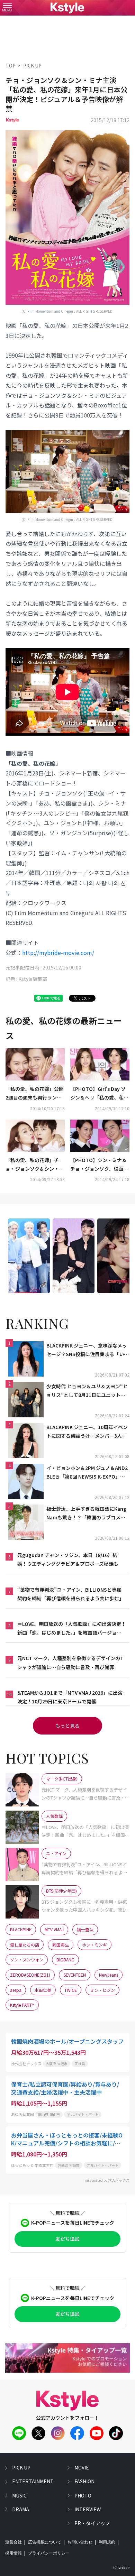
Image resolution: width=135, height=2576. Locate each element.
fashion (84, 2481)
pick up (21, 2467)
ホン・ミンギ (94, 1945)
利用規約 (107, 2542)
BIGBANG (65, 1959)
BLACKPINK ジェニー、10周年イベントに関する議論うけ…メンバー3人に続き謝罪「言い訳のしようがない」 (87, 1432)
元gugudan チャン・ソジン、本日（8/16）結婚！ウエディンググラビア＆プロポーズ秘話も (68, 1559)
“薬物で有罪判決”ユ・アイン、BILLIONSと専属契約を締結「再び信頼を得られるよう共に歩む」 (71, 1594)
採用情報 (13, 2553)
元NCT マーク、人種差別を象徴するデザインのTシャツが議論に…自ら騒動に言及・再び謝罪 (70, 1662)
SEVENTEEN (75, 1975)
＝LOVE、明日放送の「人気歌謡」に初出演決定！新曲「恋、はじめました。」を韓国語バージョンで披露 (72, 1629)
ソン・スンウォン (27, 1959)
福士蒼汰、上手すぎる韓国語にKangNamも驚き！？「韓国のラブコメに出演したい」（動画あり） (86, 1514)
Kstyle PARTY (22, 2005)
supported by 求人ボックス (107, 2180)
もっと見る (67, 1726)
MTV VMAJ (54, 1929)
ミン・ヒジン (102, 1990)
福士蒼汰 (85, 1929)
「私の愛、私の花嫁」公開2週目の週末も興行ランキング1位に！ (35, 1094)
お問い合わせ (80, 2542)
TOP (11, 65)
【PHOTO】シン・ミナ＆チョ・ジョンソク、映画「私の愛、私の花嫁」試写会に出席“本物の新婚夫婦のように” (99, 1165)
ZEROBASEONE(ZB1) (30, 1975)
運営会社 (13, 2542)
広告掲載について (45, 2542)
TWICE (71, 1990)
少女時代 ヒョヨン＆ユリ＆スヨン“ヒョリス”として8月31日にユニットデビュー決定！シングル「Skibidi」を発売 (87, 1391)
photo (83, 2495)
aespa (16, 1990)
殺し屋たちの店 (25, 1945)
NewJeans (109, 1975)
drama (21, 2509)
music (19, 2495)
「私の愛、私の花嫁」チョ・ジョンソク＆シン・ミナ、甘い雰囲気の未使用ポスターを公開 (35, 1165)
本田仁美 (43, 1990)
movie (82, 2467)
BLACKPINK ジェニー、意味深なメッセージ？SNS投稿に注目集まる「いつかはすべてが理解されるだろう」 (88, 1350)
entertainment (33, 2481)
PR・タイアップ (92, 2523)
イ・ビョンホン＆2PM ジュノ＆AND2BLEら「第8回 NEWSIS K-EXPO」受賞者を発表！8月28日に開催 (87, 1473)
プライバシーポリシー (49, 2553)
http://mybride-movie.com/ (58, 953)
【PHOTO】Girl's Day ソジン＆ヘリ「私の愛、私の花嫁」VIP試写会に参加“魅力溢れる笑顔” (100, 1094)
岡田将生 (61, 1945)
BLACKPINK (21, 1929)
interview (88, 2509)
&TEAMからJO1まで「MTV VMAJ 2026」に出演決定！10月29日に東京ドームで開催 (70, 1697)
